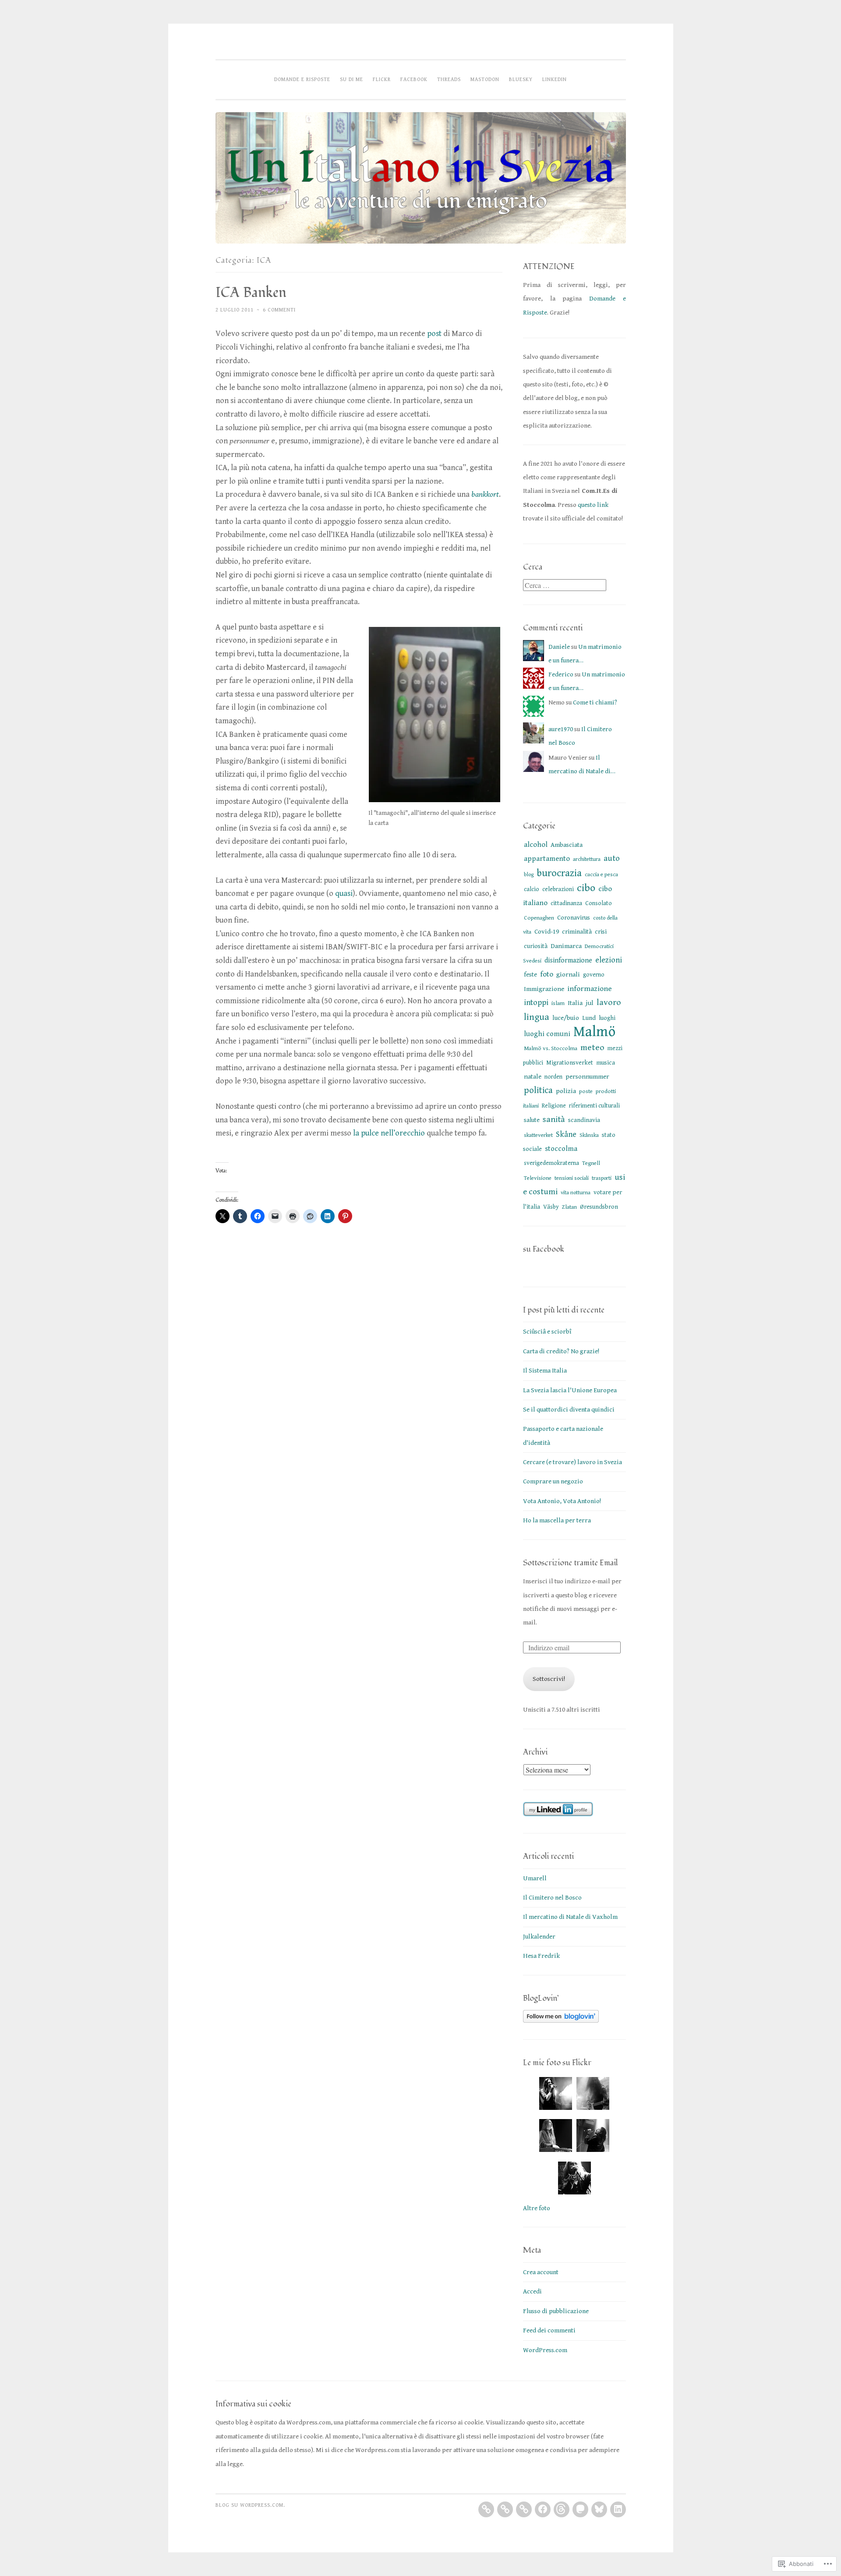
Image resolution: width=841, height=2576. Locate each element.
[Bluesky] (599, 2509)
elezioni (609, 960)
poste (586, 1091)
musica (606, 1063)
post (434, 334)
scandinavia (584, 1120)
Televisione (538, 1178)
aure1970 (561, 729)
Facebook (414, 79)
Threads (449, 79)
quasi (344, 893)
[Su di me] (505, 2509)
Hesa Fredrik (541, 1956)
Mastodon (485, 79)
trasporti (602, 1178)
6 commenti (279, 310)
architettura (587, 859)
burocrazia (559, 873)
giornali (568, 974)
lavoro (609, 1003)
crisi (601, 932)
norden (553, 1077)
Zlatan (569, 1207)
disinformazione (568, 961)
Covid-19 (547, 932)
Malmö (594, 1032)
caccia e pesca (601, 874)
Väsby (551, 1207)
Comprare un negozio (553, 1481)
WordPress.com (545, 2350)
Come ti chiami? (595, 702)
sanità (554, 1120)
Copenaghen (539, 918)
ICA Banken (251, 293)
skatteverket (538, 1135)
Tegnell (591, 1163)
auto (612, 858)
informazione (590, 989)
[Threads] (562, 2509)
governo (594, 975)
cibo (586, 888)
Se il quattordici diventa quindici (569, 1410)
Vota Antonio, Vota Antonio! (562, 1501)
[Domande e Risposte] (486, 2509)
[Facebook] (543, 2509)
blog (529, 875)
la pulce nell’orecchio (389, 1133)
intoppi (536, 1003)
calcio (532, 889)
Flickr (382, 79)
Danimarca (566, 946)
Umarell (535, 1878)
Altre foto (537, 2208)
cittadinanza (566, 903)
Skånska (589, 1135)
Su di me (352, 79)
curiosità (536, 946)
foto (547, 974)
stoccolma (561, 1149)
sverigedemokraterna (551, 1163)
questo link (593, 505)
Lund (589, 1018)
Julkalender (539, 1937)
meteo (592, 1048)
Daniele (559, 647)
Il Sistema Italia (545, 1371)
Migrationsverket (570, 1063)
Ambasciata (567, 845)
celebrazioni (558, 889)
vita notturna (576, 1193)
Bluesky (521, 79)
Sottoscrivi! (549, 1679)
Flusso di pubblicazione (556, 2311)
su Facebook (544, 1249)
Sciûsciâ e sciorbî (547, 1332)
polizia (566, 1091)
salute (532, 1120)
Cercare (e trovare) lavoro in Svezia (572, 1462)
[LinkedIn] (618, 2509)
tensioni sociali (572, 1178)
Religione (554, 1106)
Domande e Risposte (302, 79)
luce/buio (566, 1018)
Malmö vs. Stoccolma (551, 1048)
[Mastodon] (580, 2509)
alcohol (536, 845)
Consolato (599, 903)
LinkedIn (555, 79)
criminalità (577, 932)
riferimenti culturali (594, 1106)
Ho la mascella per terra (557, 1520)
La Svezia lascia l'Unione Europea (570, 1390)
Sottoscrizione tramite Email (570, 1563)
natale (533, 1077)
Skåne (566, 1134)
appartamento (547, 859)
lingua (537, 1017)
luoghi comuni (547, 1034)
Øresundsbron (599, 1207)
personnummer (587, 1077)
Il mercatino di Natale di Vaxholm (570, 1917)
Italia (575, 1003)
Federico (561, 674)
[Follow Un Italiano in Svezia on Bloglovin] (561, 2021)
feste (530, 975)
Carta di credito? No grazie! (561, 1351)
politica (538, 1090)
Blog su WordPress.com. (250, 2505)
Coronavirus (574, 918)
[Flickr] (524, 2509)
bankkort (485, 494)
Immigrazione (544, 989)
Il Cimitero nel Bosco (552, 1898)
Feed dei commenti (549, 2330)
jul (590, 1003)
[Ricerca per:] (565, 586)
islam (558, 1003)
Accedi (532, 2291)
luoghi (607, 1018)
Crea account (541, 2272)
